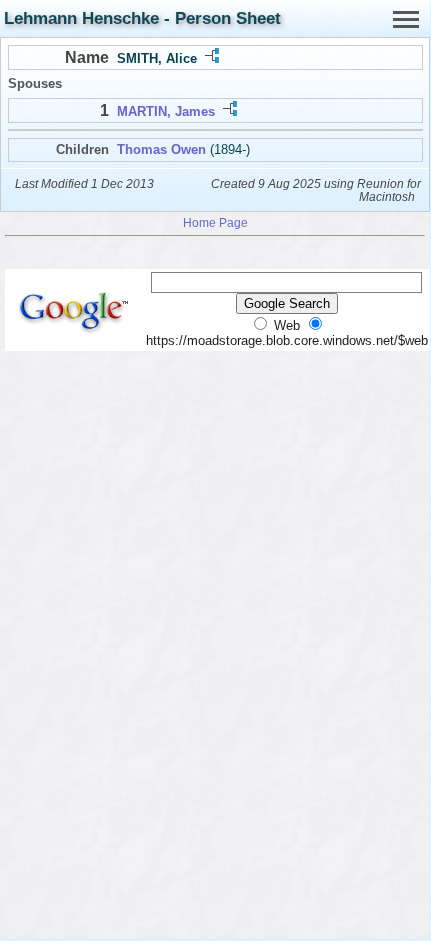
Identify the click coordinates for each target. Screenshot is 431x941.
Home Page (215, 222)
